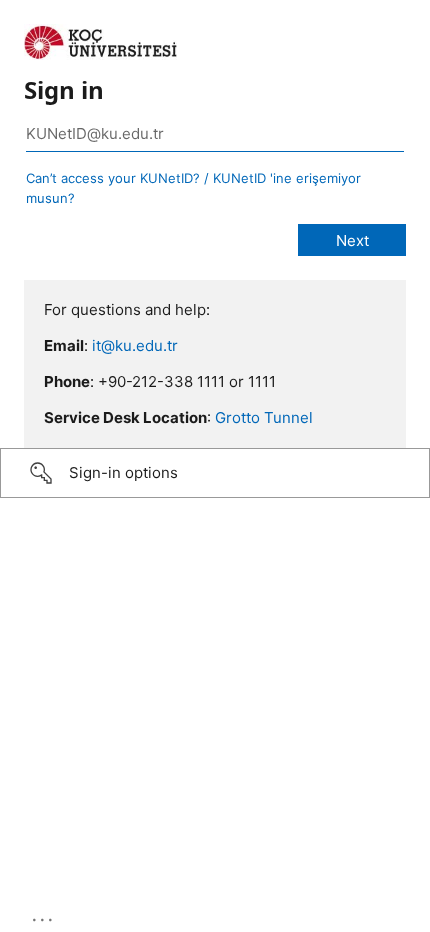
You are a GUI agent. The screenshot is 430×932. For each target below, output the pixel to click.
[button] (215, 473)
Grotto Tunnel (264, 417)
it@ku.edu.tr (135, 345)
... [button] (44, 915)
